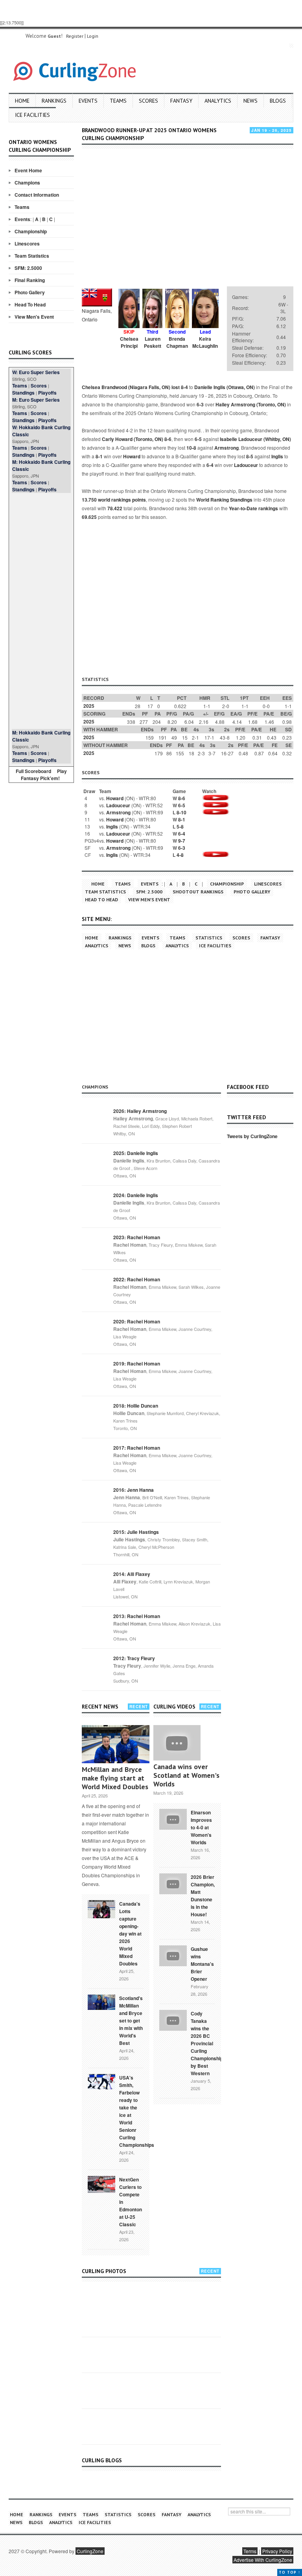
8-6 (168, 439)
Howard (132, 456)
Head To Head (30, 304)
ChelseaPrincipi (129, 342)
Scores (148, 101)
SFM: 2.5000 (28, 268)
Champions (27, 183)
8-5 (250, 456)
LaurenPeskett (153, 342)
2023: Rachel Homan (137, 1237)
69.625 (89, 517)
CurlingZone (90, 2551)
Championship (31, 231)
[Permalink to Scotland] (101, 2002)
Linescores (27, 244)
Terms (250, 2551)
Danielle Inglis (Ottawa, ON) (225, 387)
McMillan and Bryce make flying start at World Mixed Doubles (115, 1778)
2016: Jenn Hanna (134, 1490)
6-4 (210, 465)
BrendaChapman (177, 342)
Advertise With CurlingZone (263, 2560)
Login (93, 36)
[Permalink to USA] (101, 2081)
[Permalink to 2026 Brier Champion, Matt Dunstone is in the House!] (173, 1883)
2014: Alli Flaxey (132, 1574)
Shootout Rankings (198, 892)
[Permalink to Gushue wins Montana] (173, 1955)
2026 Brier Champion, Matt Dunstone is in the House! (203, 1896)
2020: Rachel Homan (137, 1321)
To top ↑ (290, 2572)
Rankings (54, 101)
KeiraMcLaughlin (205, 342)
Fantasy (181, 101)
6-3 (200, 404)
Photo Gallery (30, 292)
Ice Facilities (32, 115)
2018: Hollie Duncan (136, 1406)
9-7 (182, 841)
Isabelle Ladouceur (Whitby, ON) (255, 439)
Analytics (218, 101)
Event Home (28, 170)
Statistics (209, 938)
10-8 (191, 448)
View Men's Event (34, 317)
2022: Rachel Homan (137, 1279)
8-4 (184, 387)
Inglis (277, 456)
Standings (23, 393)
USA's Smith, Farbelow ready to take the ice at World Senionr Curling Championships (137, 2111)
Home (22, 101)
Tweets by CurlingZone (252, 1136)
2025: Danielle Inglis (136, 1153)
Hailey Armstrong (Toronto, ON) (251, 404)
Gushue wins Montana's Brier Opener (202, 1964)
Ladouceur (246, 465)
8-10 (181, 812)
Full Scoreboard (33, 771)
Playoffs (47, 393)
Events (88, 101)
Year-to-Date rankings (253, 508)
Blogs (278, 101)
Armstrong (226, 448)
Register (75, 36)
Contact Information (37, 195)
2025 (89, 706)
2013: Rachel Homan (137, 1616)
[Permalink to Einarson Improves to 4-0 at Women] (173, 1818)
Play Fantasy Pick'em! (44, 775)
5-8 (180, 827)
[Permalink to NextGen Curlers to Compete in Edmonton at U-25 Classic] (101, 2184)
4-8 (180, 855)
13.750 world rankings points (114, 500)
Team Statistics (32, 256)
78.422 (115, 508)
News (250, 101)
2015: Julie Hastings (136, 1532)
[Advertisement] (41, 611)
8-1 (99, 456)
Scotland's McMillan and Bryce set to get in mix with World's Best (131, 2021)
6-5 (198, 439)
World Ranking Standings (224, 500)
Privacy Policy (277, 2551)
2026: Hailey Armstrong (140, 1111)
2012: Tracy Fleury (134, 1658)
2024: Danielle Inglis (136, 1195)
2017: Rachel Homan (137, 1448)
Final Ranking (30, 280)
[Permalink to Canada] (101, 1908)
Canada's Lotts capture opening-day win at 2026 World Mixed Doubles (130, 1934)
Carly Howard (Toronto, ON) (133, 439)
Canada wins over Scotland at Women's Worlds (186, 1775)
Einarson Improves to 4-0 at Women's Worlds (201, 1827)
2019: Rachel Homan (137, 1364)
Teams (118, 101)
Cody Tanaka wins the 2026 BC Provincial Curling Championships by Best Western (208, 2043)
